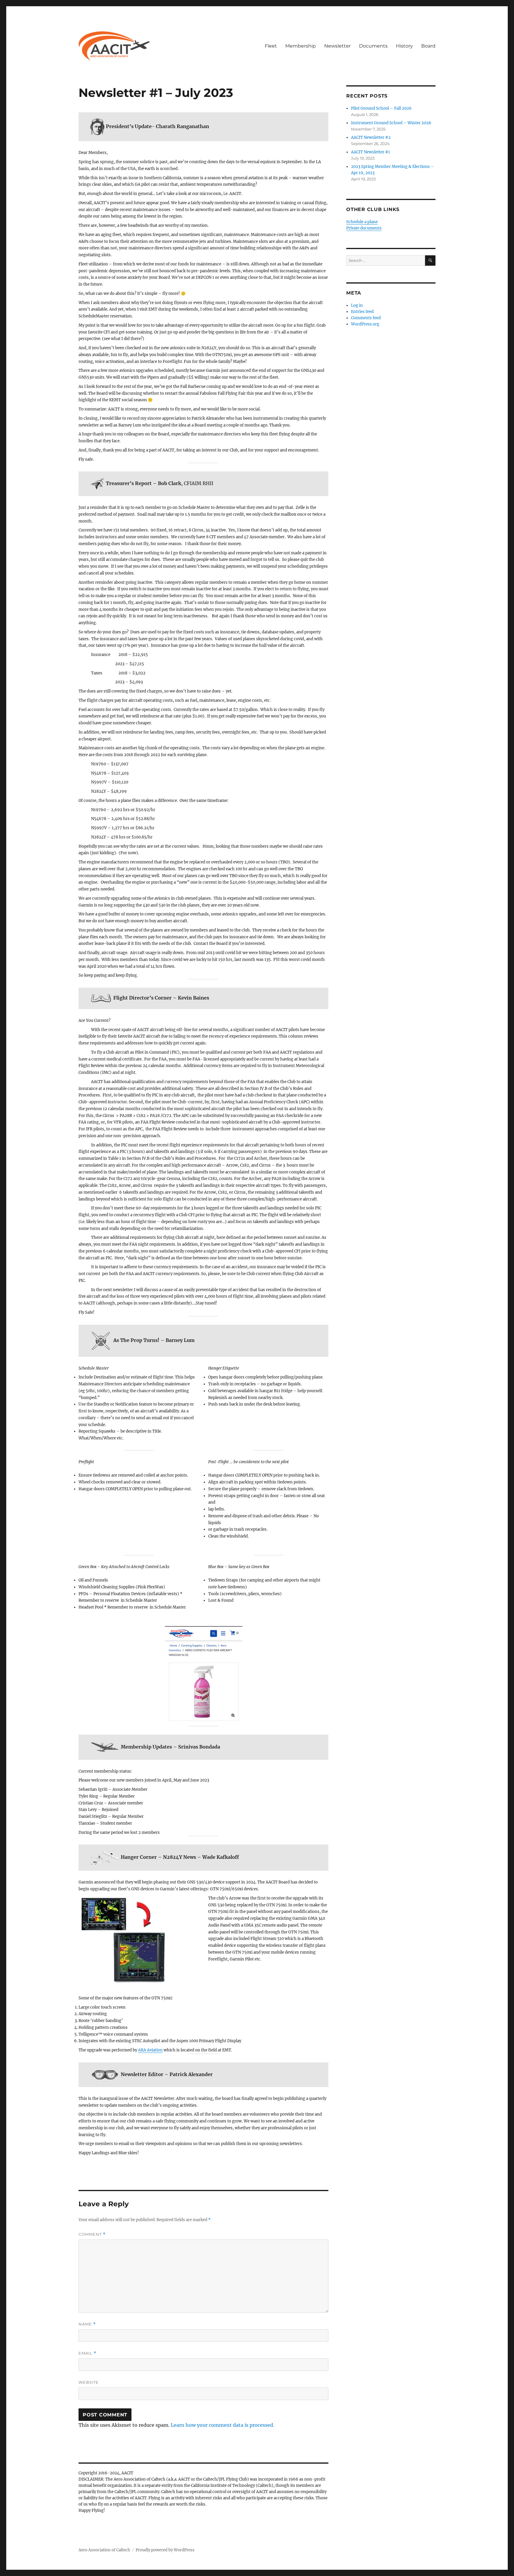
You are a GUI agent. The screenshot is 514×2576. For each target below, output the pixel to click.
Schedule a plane (362, 222)
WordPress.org (365, 324)
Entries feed (362, 312)
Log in (357, 305)
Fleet (271, 46)
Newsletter (337, 46)
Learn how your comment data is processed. (222, 2425)
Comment (92, 2234)
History (404, 46)
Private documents (364, 228)
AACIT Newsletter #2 (371, 137)
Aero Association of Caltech (104, 2550)
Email (87, 2353)
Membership (301, 46)
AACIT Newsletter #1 (370, 152)
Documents (373, 46)
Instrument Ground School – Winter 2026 (391, 123)
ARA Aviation (150, 2050)
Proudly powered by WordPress (165, 2550)
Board (428, 46)
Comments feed (366, 318)
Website (89, 2382)
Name (87, 2324)
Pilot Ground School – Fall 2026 (381, 108)
